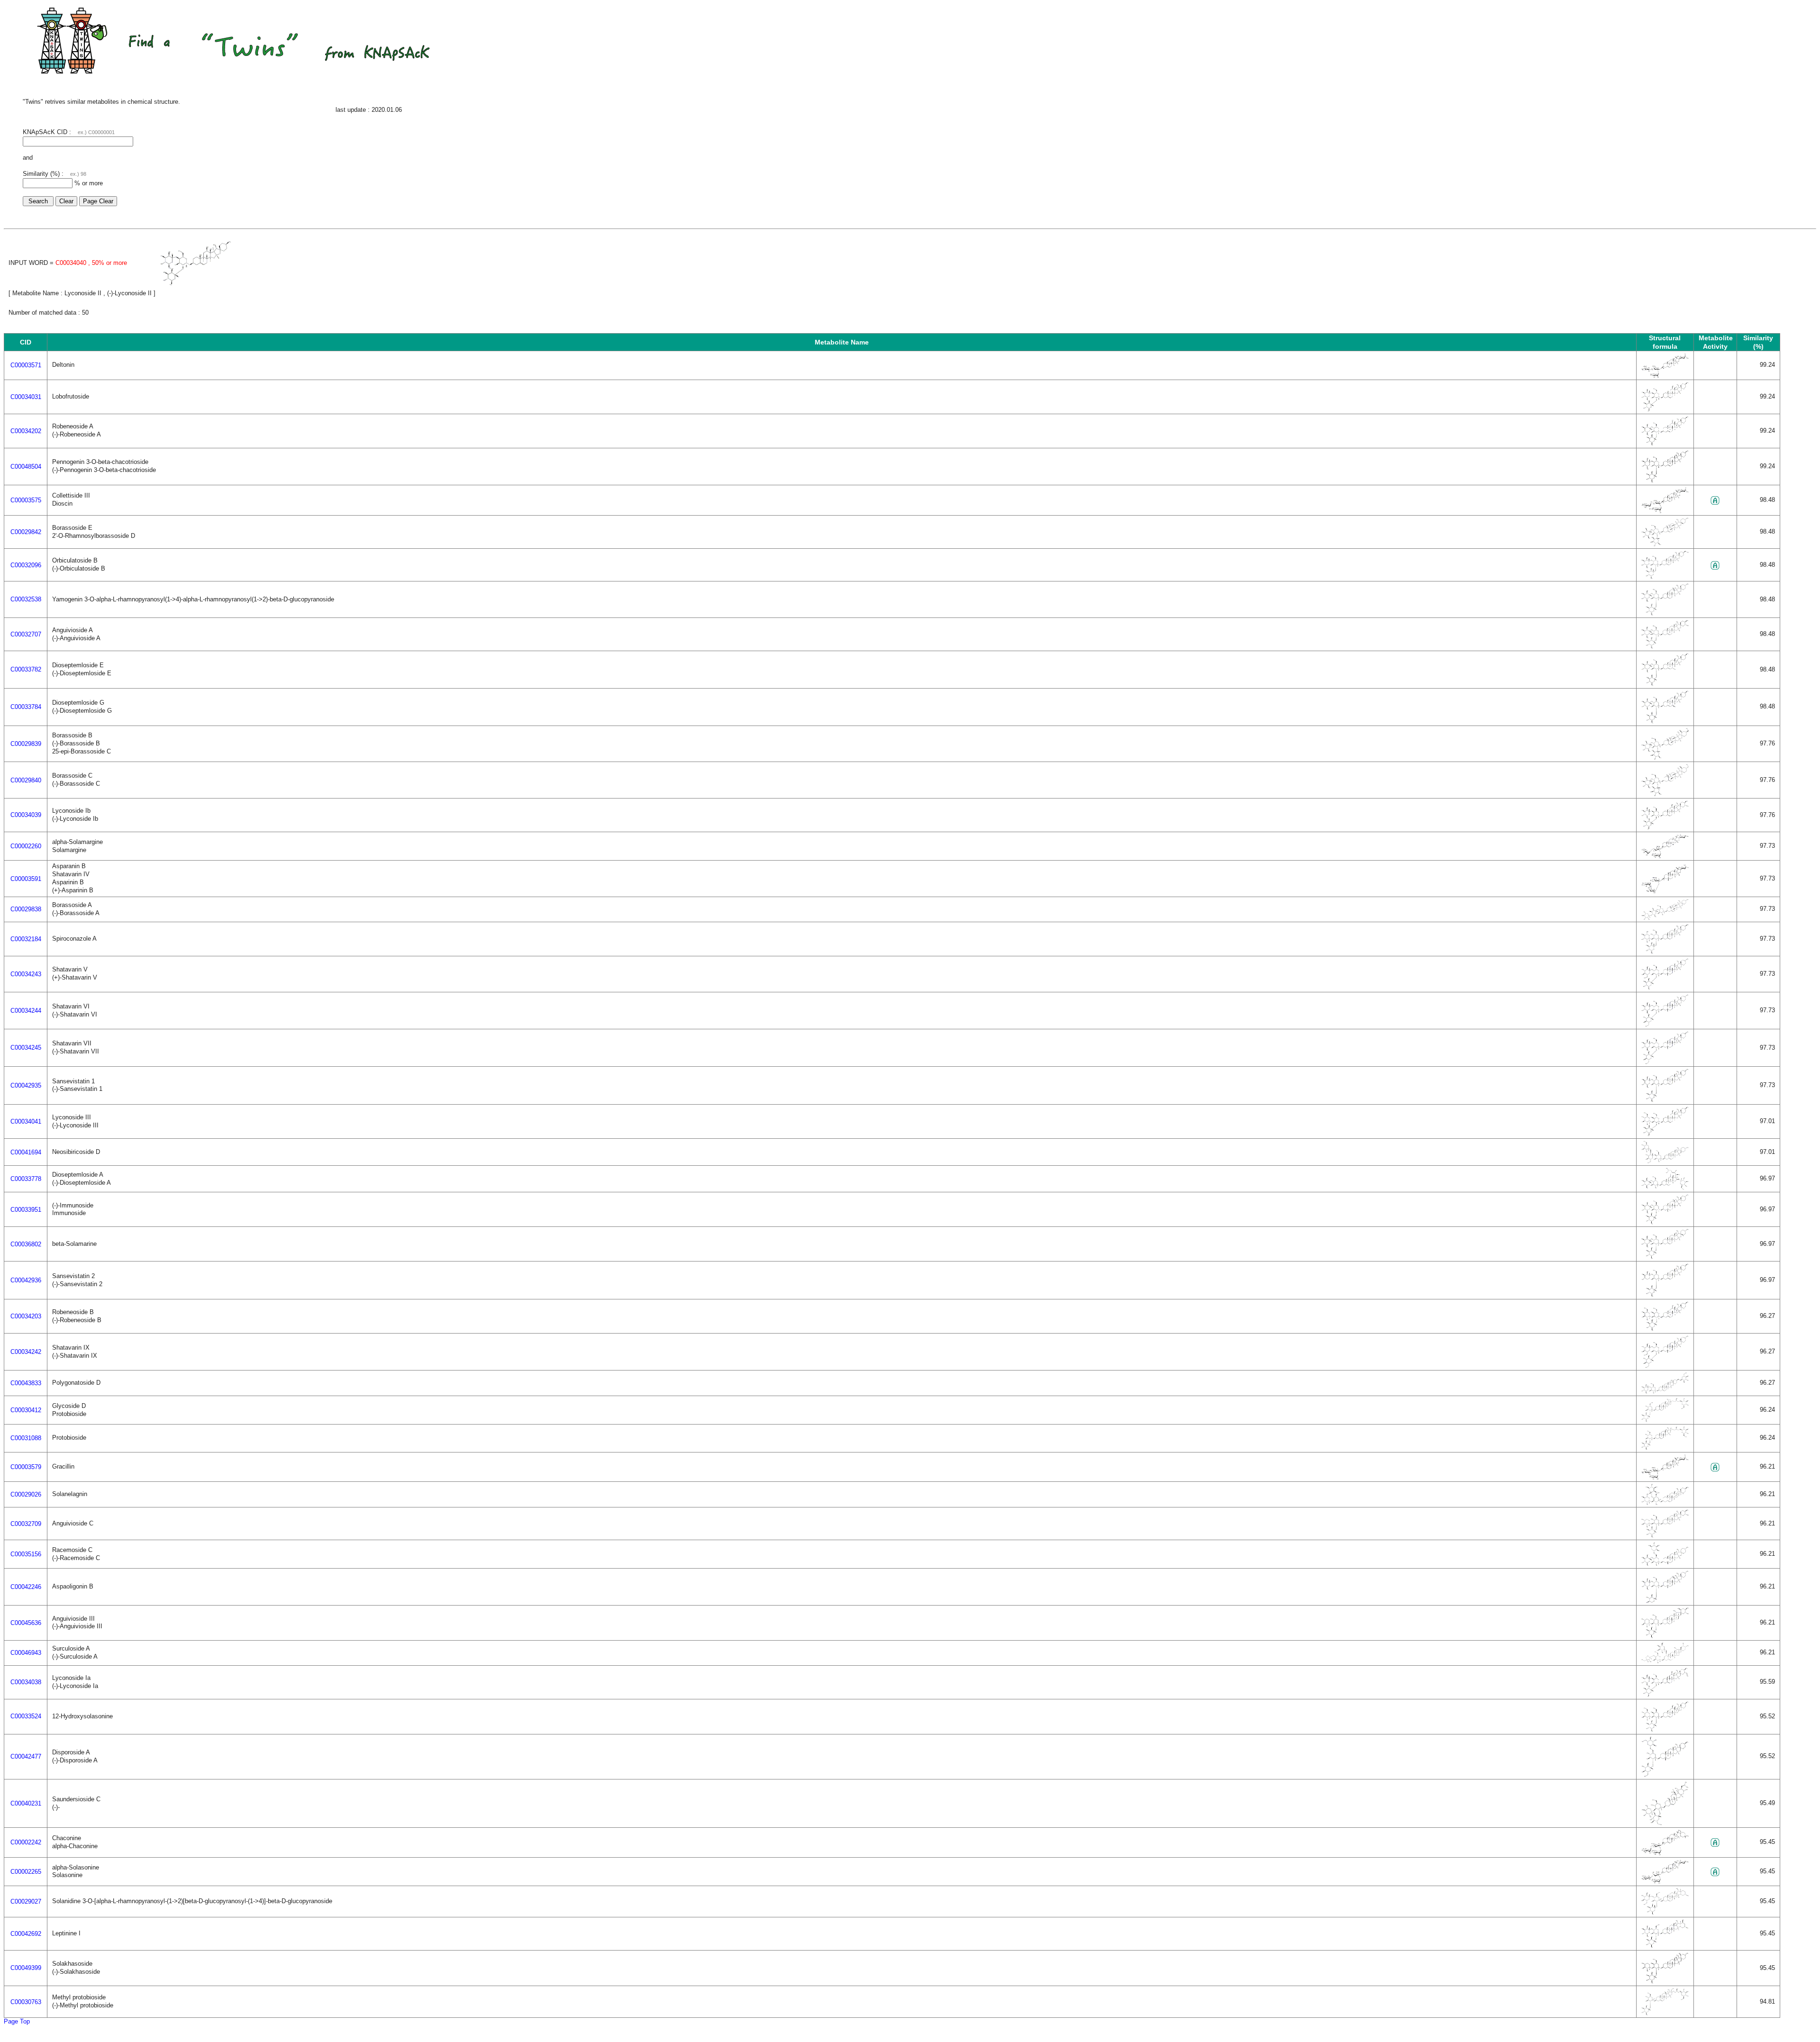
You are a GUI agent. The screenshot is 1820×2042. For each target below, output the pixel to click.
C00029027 (26, 1901)
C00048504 (26, 467)
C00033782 (26, 669)
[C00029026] (1665, 1503)
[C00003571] (1665, 376)
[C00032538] (1665, 613)
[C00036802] (1665, 1257)
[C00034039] (1665, 828)
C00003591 (26, 879)
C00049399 (26, 1968)
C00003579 (26, 1467)
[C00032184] (1665, 952)
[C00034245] (1665, 1062)
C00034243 (26, 974)
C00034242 (26, 1352)
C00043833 (26, 1383)
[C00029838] (1665, 918)
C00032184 (26, 939)
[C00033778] (1665, 1188)
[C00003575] (1665, 511)
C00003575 (26, 500)
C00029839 (26, 744)
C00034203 (26, 1316)
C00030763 (26, 2002)
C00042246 (26, 1587)
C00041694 (26, 1152)
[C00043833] (1665, 1392)
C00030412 (26, 1410)
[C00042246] (1665, 1601)
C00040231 (26, 1803)
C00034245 (26, 1048)
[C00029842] (1665, 544)
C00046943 (26, 1653)
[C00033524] (1665, 1730)
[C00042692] (1665, 1946)
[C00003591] (1665, 891)
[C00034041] (1665, 1134)
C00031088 (26, 1438)
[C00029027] (1665, 1913)
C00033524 (26, 1716)
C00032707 (26, 634)
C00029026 (26, 1494)
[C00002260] (1665, 856)
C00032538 (26, 599)
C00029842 (26, 532)
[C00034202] (1665, 444)
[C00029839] (1665, 758)
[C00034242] (1665, 1366)
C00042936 (26, 1280)
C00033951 (26, 1210)
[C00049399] (1665, 1982)
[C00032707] (1665, 647)
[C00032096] (1665, 577)
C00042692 (26, 1934)
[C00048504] (1665, 481)
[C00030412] (1665, 1420)
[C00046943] (1665, 1661)
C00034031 (26, 397)
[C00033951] (1665, 1222)
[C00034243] (1665, 988)
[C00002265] (1665, 1882)
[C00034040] (196, 284)
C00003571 (26, 365)
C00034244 (26, 1011)
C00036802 (26, 1244)
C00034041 (26, 1121)
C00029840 (26, 780)
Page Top (17, 2021)
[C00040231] (1665, 1823)
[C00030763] (1665, 2013)
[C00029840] (1665, 794)
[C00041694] (1665, 1161)
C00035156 (26, 1554)
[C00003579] (1665, 1477)
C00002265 (26, 1872)
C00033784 (26, 707)
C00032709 (26, 1524)
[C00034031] (1665, 410)
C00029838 (26, 909)
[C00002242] (1665, 1853)
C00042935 (26, 1085)
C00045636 (26, 1623)
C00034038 (26, 1682)
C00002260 (26, 846)
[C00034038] (1665, 1695)
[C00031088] (1665, 1448)
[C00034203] (1665, 1329)
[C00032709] (1665, 1536)
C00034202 (26, 431)
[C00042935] (1665, 1100)
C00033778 (26, 1179)
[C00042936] (1665, 1295)
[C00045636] (1665, 1636)
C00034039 (26, 815)
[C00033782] (1665, 684)
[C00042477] (1665, 1775)
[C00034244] (1665, 1025)
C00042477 (26, 1756)
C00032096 (26, 565)
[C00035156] (1665, 1564)
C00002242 (26, 1842)
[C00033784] (1665, 722)
